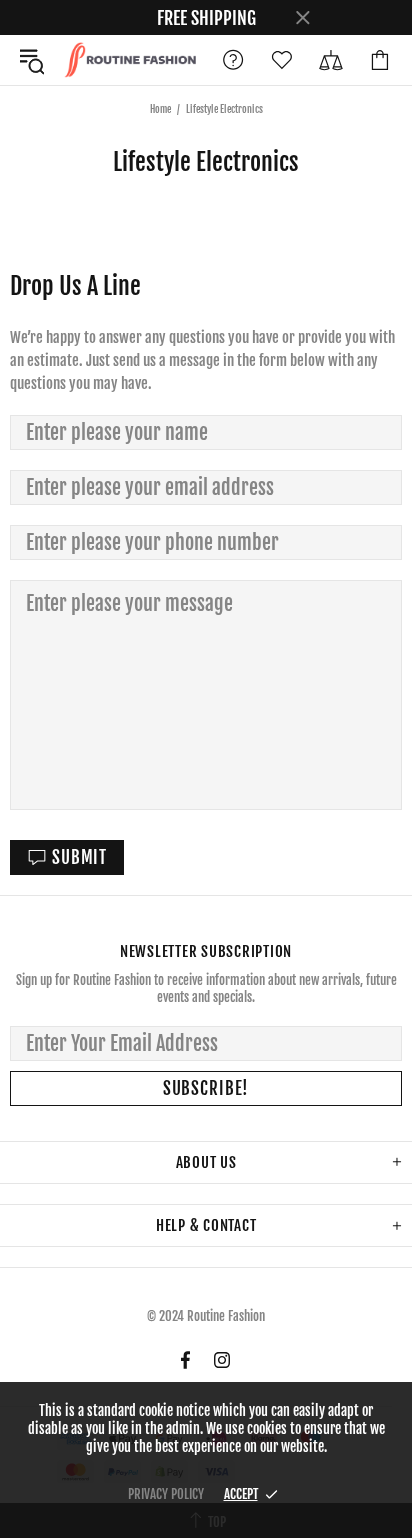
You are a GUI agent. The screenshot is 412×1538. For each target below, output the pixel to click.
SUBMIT (79, 857)
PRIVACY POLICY (166, 1494)
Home (160, 109)
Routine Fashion (130, 59)
